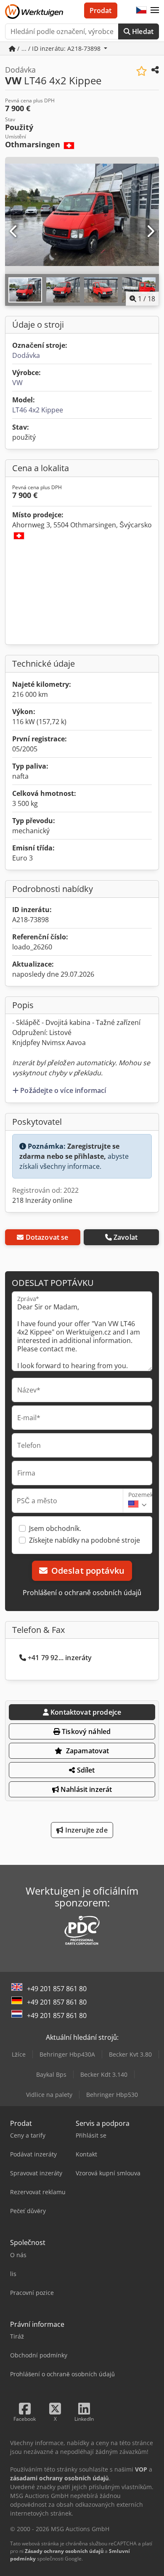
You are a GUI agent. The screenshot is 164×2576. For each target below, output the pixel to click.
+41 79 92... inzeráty (60, 1658)
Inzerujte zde (85, 1830)
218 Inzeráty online (42, 1200)
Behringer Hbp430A (67, 2054)
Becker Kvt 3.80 (130, 2054)
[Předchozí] (14, 232)
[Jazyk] (141, 10)
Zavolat (126, 1237)
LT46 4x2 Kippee (38, 410)
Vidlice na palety (49, 2095)
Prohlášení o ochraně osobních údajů (82, 1593)
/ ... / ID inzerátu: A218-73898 (59, 48)
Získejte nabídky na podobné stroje (85, 1540)
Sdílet (85, 1770)
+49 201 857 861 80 (57, 1989)
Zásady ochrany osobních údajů (64, 2551)
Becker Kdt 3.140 (104, 2074)
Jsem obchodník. (55, 1528)
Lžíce (19, 2054)
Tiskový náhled (85, 1731)
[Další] (150, 232)
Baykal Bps (51, 2074)
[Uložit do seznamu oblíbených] (142, 71)
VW (17, 383)
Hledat (142, 31)
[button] (155, 10)
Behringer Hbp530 (112, 2095)
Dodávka (26, 355)
